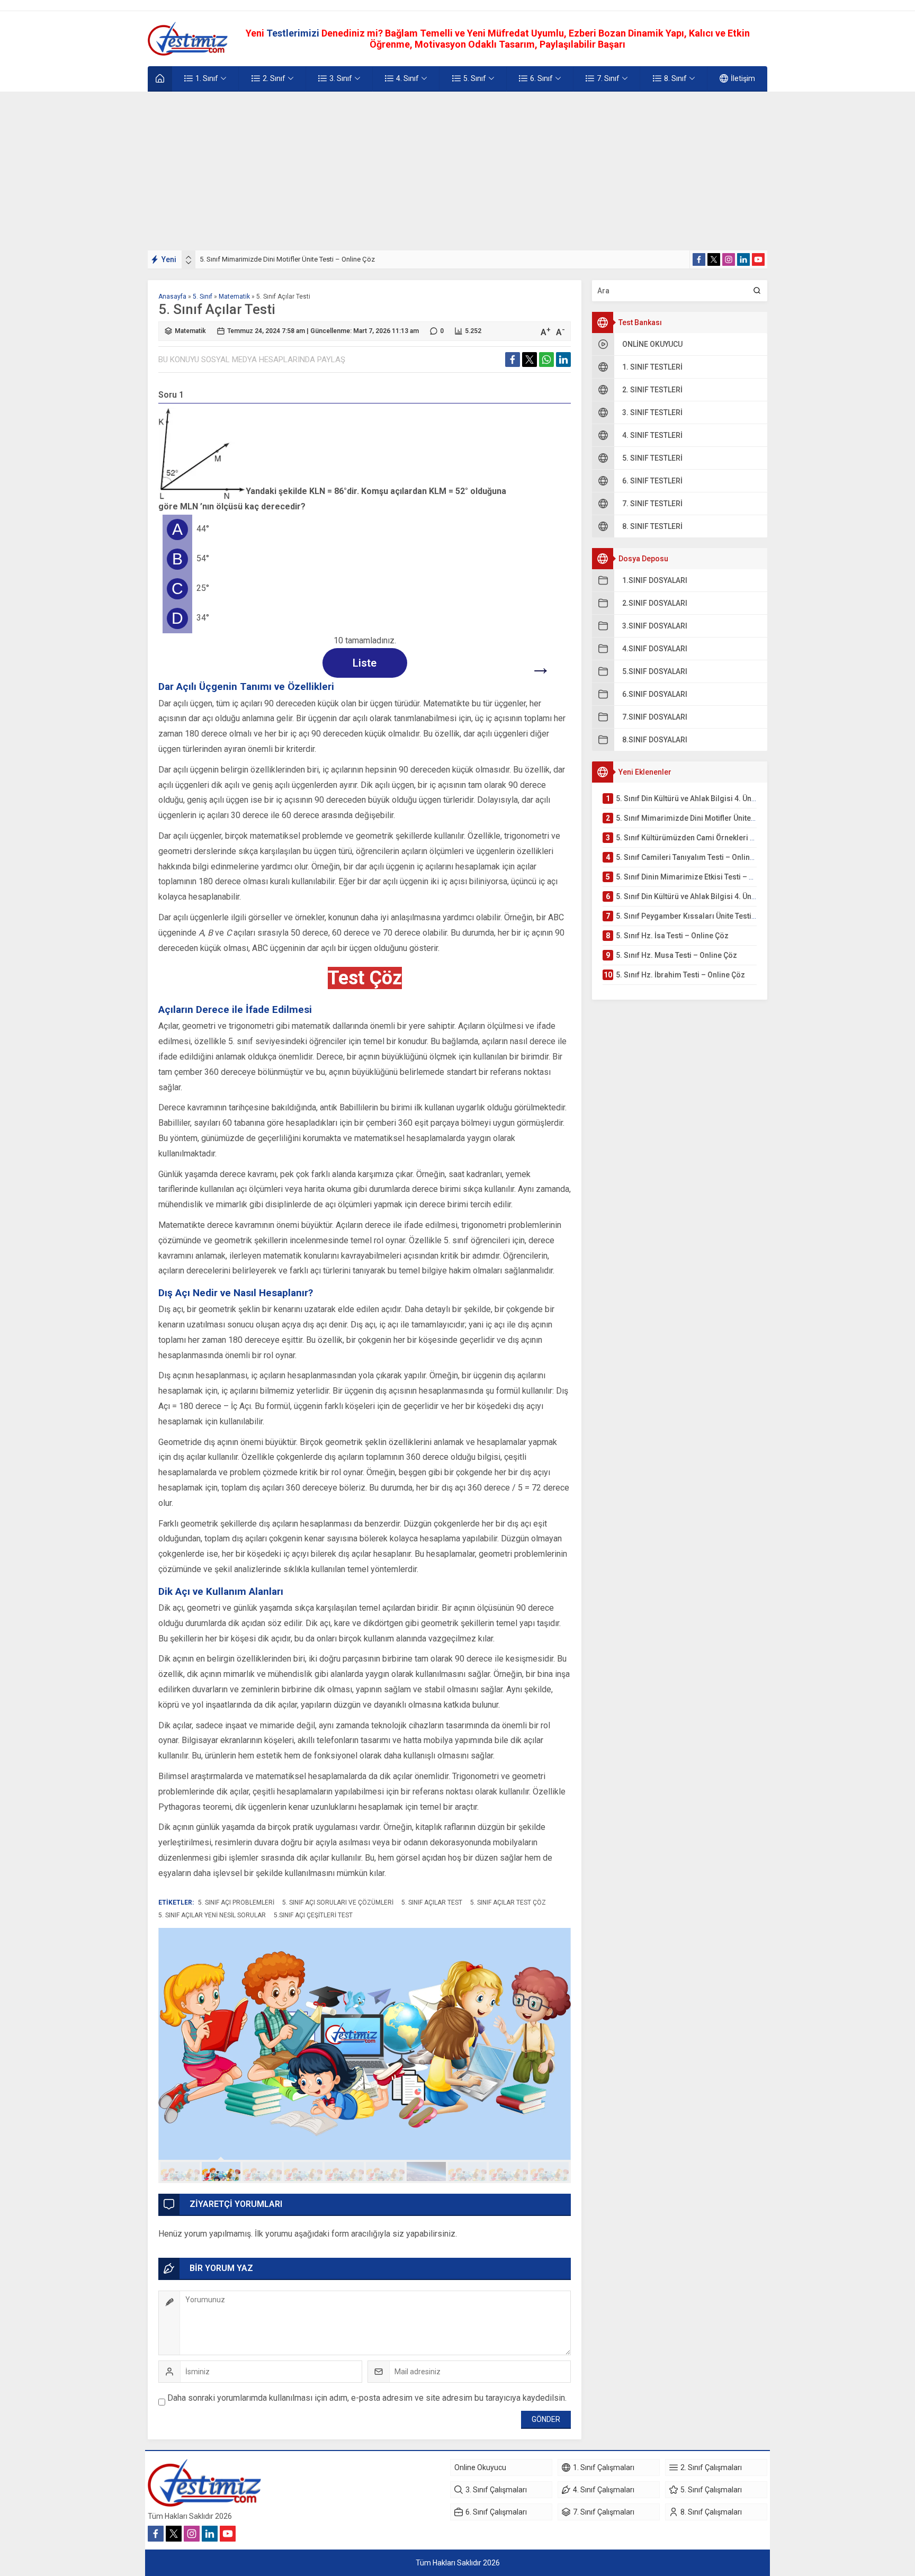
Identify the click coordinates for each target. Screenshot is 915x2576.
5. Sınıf (203, 297)
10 (550, 2171)
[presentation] (189, 257)
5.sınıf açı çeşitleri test (313, 1915)
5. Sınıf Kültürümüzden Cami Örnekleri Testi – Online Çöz (286, 259)
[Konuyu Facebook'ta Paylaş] (513, 360)
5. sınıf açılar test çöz (508, 1902)
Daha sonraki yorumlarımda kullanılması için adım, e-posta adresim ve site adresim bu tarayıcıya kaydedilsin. (367, 2398)
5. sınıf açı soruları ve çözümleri (338, 1902)
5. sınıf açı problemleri (236, 1902)
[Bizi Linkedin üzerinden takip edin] (743, 259)
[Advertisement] (457, 171)
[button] (180, 2171)
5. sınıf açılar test (432, 1902)
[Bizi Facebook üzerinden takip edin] (699, 259)
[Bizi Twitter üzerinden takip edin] (714, 259)
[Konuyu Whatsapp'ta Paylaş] (546, 360)
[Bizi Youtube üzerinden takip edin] (758, 259)
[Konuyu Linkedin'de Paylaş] (563, 360)
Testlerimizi (294, 33)
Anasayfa (172, 297)
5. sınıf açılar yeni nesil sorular (212, 1915)
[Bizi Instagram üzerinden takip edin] (729, 259)
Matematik (234, 297)
